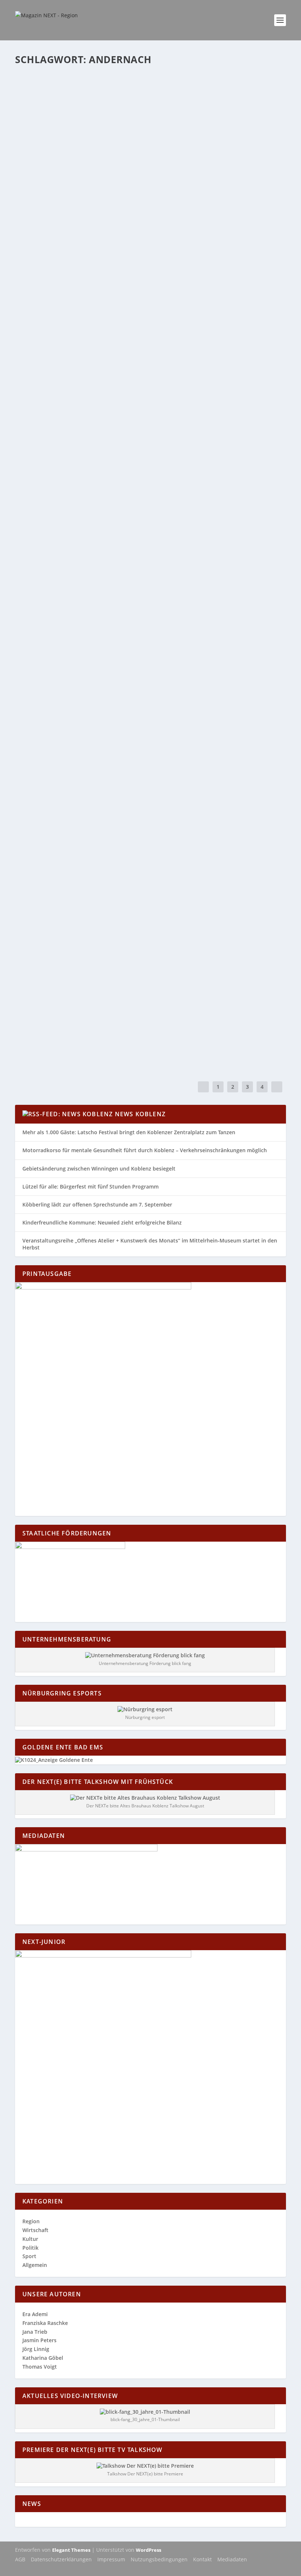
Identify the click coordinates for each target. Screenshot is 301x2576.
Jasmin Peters (39, 2340)
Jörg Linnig (36, 2349)
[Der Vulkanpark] (135, 241)
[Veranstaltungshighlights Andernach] (146, 407)
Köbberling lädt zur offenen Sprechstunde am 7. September (97, 1204)
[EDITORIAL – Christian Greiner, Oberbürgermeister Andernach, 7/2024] (147, 324)
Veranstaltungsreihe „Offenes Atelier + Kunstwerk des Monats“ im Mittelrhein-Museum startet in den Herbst (150, 1244)
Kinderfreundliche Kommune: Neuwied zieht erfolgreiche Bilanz (102, 1222)
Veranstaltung (174, 434)
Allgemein (108, 509)
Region (154, 101)
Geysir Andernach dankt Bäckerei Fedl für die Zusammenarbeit (132, 681)
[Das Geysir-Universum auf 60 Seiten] (146, 75)
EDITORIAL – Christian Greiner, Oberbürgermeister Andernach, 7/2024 (141, 340)
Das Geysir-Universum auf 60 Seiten (82, 90)
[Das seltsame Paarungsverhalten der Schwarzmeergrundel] (134, 999)
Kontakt (202, 2559)
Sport (134, 609)
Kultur (139, 101)
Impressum (111, 2559)
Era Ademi (41, 184)
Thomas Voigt (40, 2367)
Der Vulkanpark (50, 256)
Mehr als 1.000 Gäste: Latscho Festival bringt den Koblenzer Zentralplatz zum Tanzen (129, 1132)
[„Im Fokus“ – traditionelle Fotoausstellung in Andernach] (141, 158)
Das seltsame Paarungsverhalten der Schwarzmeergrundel (127, 1014)
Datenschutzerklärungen (61, 2559)
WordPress (148, 2550)
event (104, 434)
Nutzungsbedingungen (159, 2559)
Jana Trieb (35, 2332)
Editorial (104, 351)
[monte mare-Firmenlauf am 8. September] (146, 583)
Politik (30, 2248)
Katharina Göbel (47, 101)
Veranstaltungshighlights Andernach (89, 423)
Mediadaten (232, 2559)
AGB (20, 2559)
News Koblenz (140, 1114)
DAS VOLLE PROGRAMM (59, 931)
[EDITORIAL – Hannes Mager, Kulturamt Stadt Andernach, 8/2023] (141, 749)
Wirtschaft (147, 509)
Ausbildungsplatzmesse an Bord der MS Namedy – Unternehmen (132, 848)
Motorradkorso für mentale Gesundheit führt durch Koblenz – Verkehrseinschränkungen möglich (145, 1150)
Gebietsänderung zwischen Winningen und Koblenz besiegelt (99, 1169)
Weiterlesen (44, 130)
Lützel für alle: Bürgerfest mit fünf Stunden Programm (90, 1187)
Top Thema (161, 267)
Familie (106, 101)
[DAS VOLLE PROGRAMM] (112, 916)
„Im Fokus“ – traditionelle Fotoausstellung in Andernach (124, 173)
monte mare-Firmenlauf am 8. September (92, 598)
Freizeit (123, 101)
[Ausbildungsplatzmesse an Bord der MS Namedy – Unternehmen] (133, 832)
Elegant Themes (71, 2550)
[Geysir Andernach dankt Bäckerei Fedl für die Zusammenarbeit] (144, 666)
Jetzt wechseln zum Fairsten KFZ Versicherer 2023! (108, 497)
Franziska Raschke (45, 2323)
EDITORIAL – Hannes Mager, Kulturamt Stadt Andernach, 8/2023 (130, 765)
